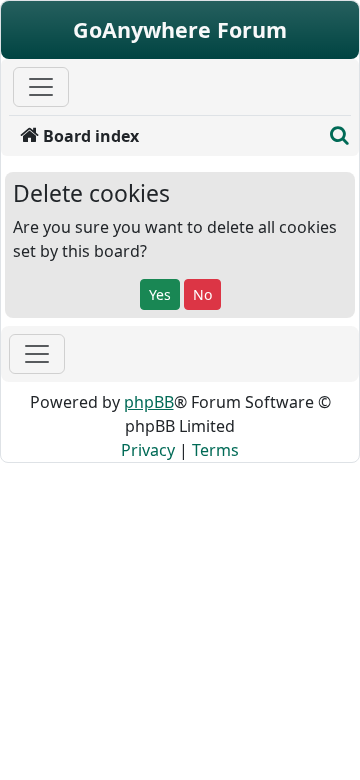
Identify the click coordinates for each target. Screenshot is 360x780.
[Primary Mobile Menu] (41, 87)
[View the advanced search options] (340, 136)
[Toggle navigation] (37, 354)
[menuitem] (166, 136)
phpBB (149, 402)
